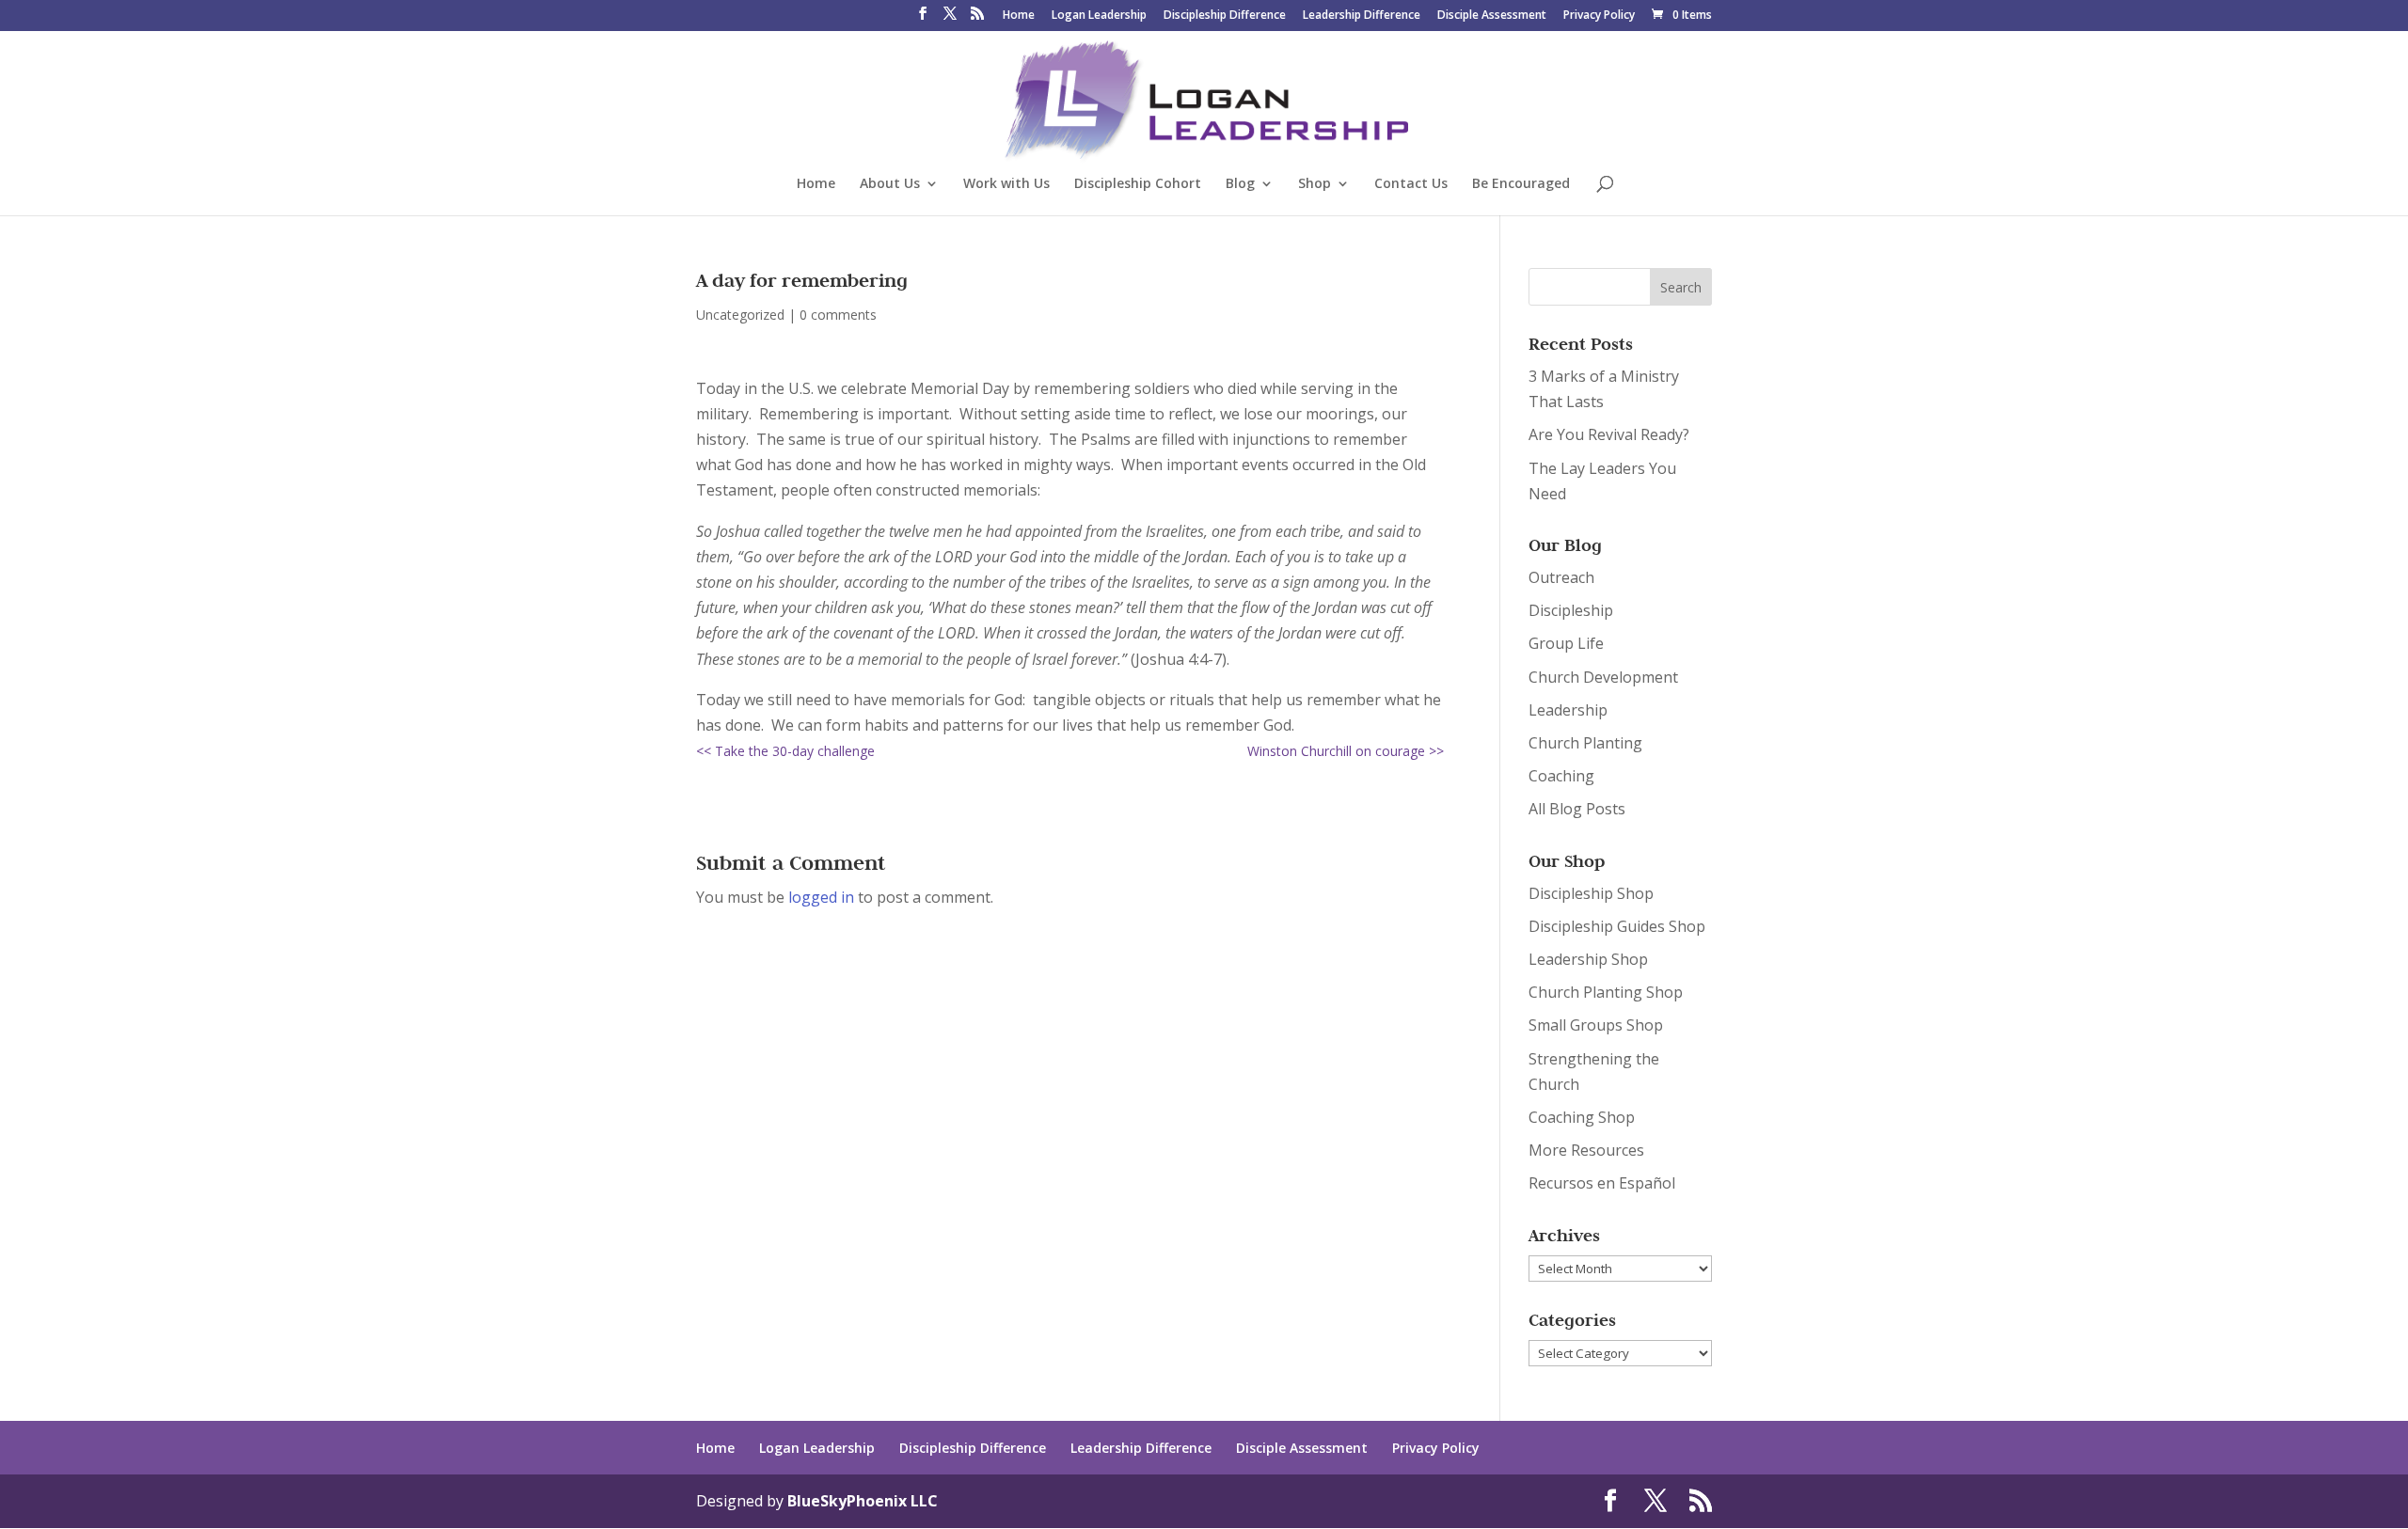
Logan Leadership (1099, 16)
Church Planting (1585, 743)
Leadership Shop (1588, 959)
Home (1019, 16)
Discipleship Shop (1591, 893)
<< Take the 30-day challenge (785, 751)
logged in (821, 897)
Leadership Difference (1362, 16)
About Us (890, 184)
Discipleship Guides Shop (1617, 926)
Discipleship (1571, 610)
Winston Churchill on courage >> (1346, 751)
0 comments (838, 315)
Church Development (1603, 677)
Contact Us (1411, 184)
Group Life (1566, 643)
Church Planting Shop (1606, 992)
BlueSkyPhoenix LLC (863, 1501)
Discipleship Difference (1225, 16)
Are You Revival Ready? (1609, 434)
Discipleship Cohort (1138, 184)
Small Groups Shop (1596, 1025)
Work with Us (1006, 184)
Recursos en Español (1602, 1183)
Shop (1315, 184)
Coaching (1561, 776)
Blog (1240, 184)
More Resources (1586, 1150)
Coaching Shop (1582, 1117)
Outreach (1561, 577)
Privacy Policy (1599, 16)
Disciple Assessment (1492, 16)
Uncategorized (740, 315)
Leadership (1568, 710)
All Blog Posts (1577, 809)
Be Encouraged (1521, 184)
